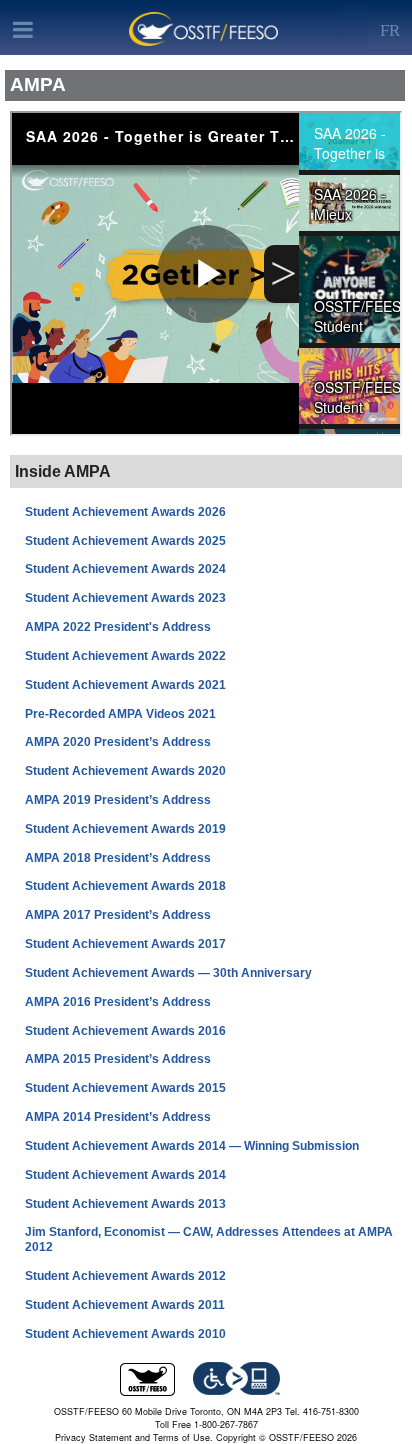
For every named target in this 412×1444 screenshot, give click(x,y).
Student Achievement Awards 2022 (125, 656)
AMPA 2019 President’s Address (118, 800)
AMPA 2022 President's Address (118, 627)
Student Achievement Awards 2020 (125, 771)
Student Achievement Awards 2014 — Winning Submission (192, 1146)
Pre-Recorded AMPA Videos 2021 (120, 713)
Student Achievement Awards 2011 (125, 1305)
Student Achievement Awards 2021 (125, 685)
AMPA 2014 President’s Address (118, 1117)
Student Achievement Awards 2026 (125, 512)
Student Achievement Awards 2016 (125, 1030)
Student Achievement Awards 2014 (125, 1175)
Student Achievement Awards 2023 (125, 598)
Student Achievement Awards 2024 (125, 569)
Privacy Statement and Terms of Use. (134, 1437)
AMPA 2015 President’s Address (118, 1059)
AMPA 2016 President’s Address (118, 1002)
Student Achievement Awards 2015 (125, 1088)
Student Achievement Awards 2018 (125, 886)
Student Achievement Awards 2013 (125, 1203)
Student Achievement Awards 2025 (125, 540)
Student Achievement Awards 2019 (125, 829)
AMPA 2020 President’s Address (118, 742)
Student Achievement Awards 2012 (125, 1276)
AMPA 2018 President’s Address (118, 857)
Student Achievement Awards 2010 (125, 1334)
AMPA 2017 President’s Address (118, 915)
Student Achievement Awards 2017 (125, 944)
